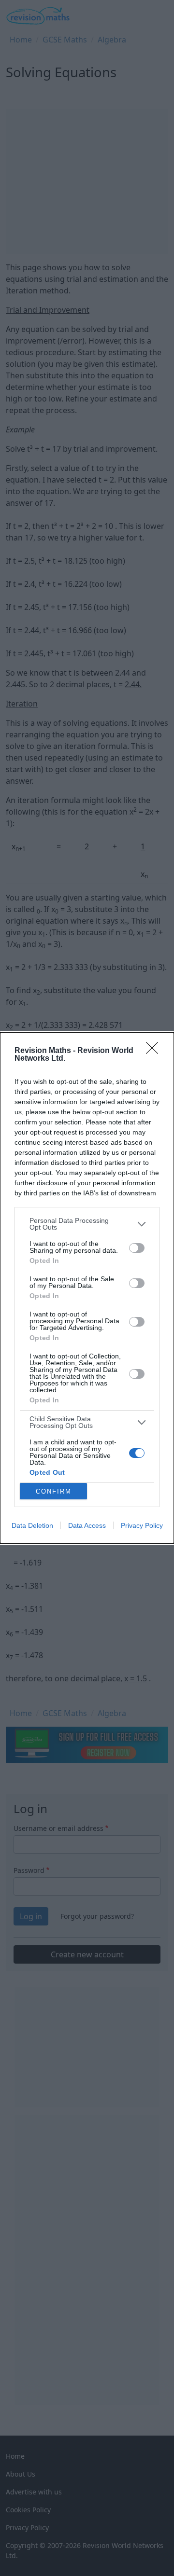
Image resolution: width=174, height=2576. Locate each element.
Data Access (87, 1525)
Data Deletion (32, 1525)
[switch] (137, 1248)
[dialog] (87, 1288)
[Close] (155, 1051)
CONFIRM (54, 1491)
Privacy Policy (142, 1525)
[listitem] (87, 1224)
